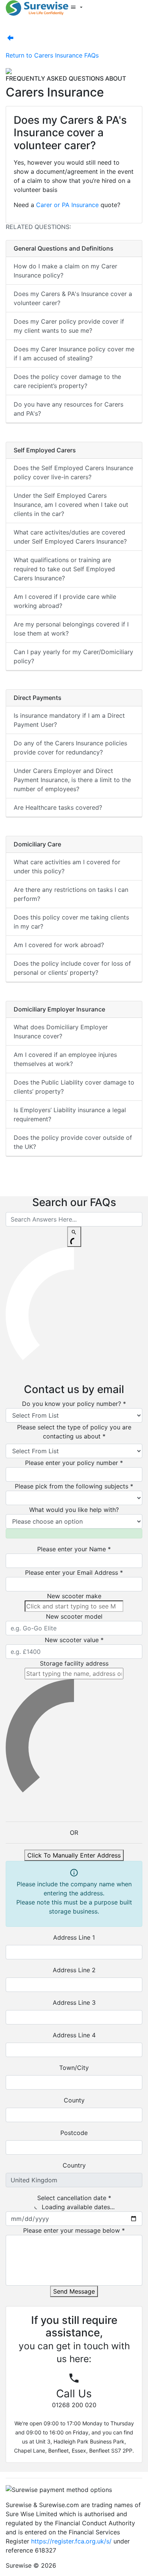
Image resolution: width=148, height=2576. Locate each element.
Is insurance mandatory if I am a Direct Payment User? (69, 720)
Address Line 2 (74, 1970)
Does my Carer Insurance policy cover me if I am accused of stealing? (74, 354)
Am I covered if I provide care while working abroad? (65, 601)
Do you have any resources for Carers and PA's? (68, 409)
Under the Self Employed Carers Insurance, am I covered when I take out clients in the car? (71, 505)
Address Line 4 (74, 2035)
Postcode (74, 2133)
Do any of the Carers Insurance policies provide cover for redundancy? (70, 748)
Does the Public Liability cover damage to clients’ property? (74, 1087)
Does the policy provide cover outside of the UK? (73, 1142)
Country (74, 2165)
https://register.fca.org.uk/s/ (71, 2541)
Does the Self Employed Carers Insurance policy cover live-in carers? (73, 472)
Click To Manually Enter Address (74, 1855)
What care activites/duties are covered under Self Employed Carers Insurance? (70, 537)
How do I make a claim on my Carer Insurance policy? (65, 271)
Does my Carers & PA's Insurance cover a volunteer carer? (73, 298)
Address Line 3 (74, 2003)
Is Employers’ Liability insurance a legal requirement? (70, 1114)
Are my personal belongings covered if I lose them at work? (71, 629)
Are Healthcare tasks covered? (58, 807)
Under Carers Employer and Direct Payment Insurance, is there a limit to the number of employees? (72, 780)
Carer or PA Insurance (67, 205)
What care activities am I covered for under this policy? (67, 866)
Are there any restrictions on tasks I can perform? (71, 894)
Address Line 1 (74, 1937)
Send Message (74, 2291)
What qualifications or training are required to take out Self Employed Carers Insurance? (64, 569)
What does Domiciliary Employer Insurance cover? (61, 1032)
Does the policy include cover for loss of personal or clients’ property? (72, 968)
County (74, 2100)
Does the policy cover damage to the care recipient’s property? (67, 381)
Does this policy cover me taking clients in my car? (71, 922)
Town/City (74, 2068)
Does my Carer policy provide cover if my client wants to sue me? (69, 326)
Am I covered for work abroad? (59, 945)
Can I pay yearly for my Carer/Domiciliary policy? (73, 656)
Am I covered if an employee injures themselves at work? (65, 1059)
